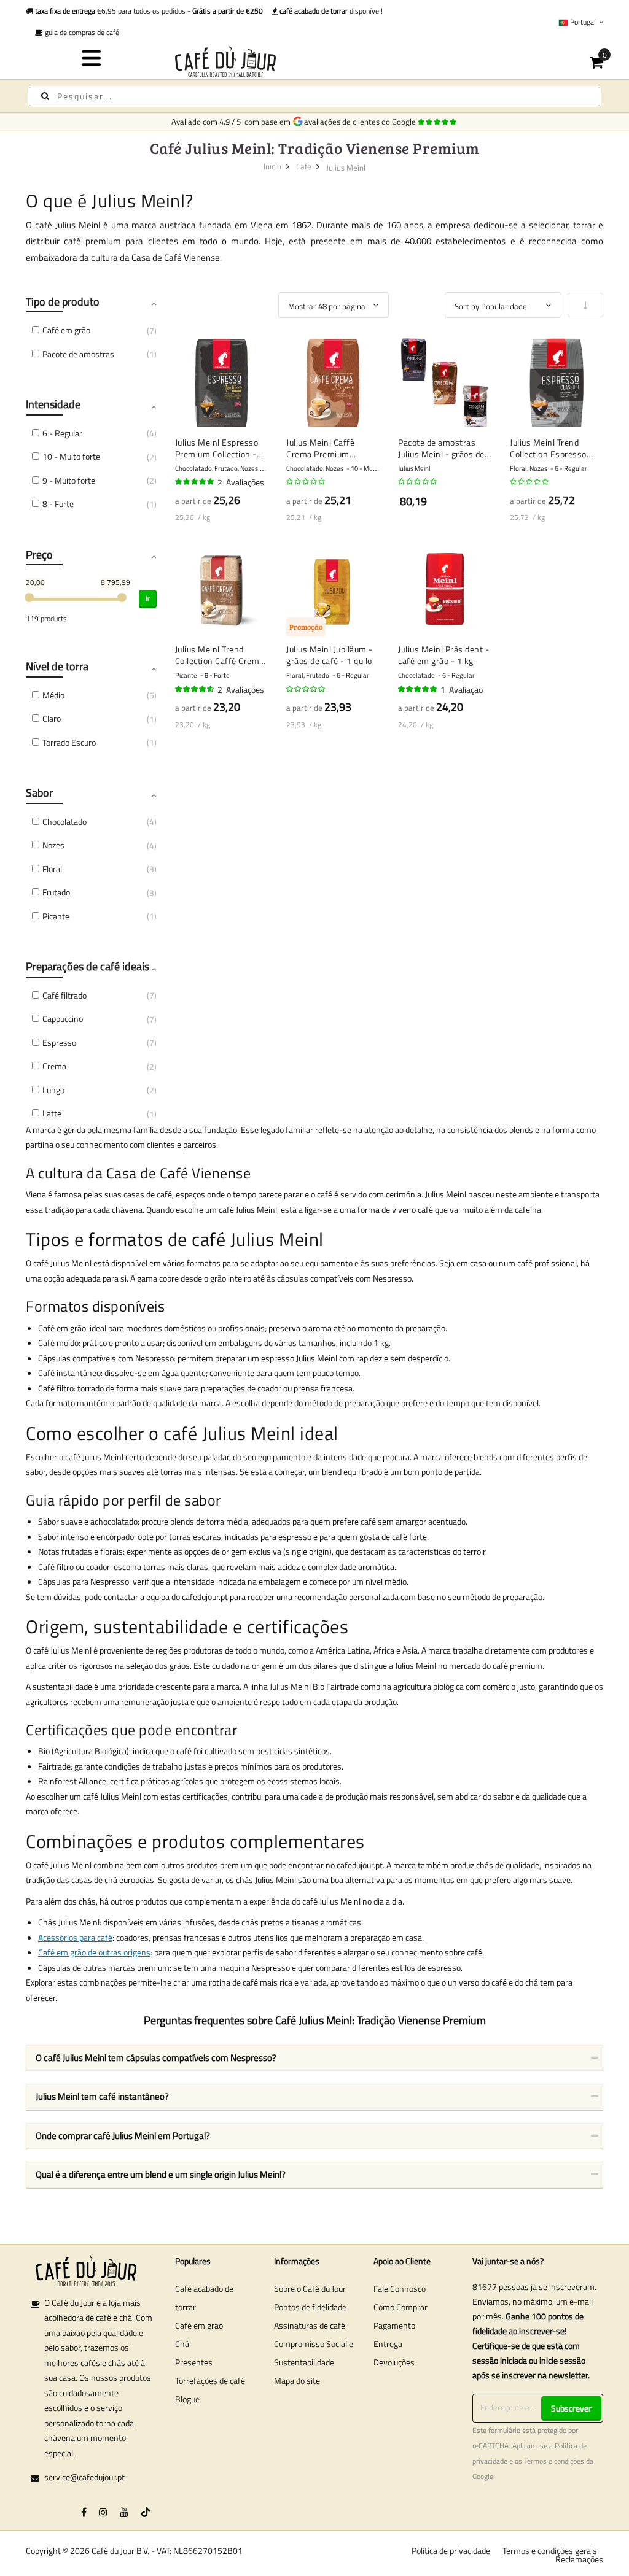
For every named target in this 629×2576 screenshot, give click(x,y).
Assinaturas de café (310, 2325)
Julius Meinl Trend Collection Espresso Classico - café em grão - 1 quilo (555, 448)
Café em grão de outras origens (94, 1952)
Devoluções (394, 2362)
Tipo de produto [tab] (63, 302)
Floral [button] (52, 869)
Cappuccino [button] (63, 1019)
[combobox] (314, 96)
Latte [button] (52, 1113)
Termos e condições (554, 2461)
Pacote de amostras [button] (78, 354)
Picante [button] (56, 916)
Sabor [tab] (39, 793)
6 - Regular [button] (62, 433)
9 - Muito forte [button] (69, 480)
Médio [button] (53, 695)
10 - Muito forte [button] (71, 456)
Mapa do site (297, 2381)
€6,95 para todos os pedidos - (149, 11)
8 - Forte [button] (58, 504)
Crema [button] (54, 1066)
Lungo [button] (53, 1090)
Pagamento (394, 2325)
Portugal (583, 22)
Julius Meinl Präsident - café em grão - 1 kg (443, 655)
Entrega (388, 2344)
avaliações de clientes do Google (362, 122)
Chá (182, 2344)
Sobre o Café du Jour (310, 2288)
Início (272, 166)
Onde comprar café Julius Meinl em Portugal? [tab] (123, 2136)
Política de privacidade (451, 2551)
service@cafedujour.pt (84, 2477)
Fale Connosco (400, 2288)
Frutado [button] (56, 892)
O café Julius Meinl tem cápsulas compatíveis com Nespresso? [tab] (156, 2058)
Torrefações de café (210, 2381)
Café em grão (199, 2325)
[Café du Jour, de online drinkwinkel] (315, 61)
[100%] (195, 482)
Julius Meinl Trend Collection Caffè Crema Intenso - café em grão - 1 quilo (220, 655)
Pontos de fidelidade (310, 2307)
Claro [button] (52, 718)
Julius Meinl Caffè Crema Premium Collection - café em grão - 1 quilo (325, 448)
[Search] (45, 96)
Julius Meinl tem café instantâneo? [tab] (102, 2096)
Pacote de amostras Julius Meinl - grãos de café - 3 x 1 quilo (441, 448)
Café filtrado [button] (64, 995)
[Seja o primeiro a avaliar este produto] (307, 482)
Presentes (194, 2362)
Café (304, 166)
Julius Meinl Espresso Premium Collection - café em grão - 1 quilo (217, 448)
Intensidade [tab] (53, 404)
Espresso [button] (59, 1042)
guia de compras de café (81, 32)
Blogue (187, 2399)
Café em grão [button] (66, 330)
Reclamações (579, 2559)
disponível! (331, 11)
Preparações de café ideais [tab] (88, 966)
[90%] (195, 689)
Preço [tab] (39, 555)
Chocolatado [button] (64, 822)
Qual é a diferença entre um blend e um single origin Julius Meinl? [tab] (161, 2174)
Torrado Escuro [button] (69, 742)
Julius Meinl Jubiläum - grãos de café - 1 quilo (330, 655)
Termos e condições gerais (550, 2551)
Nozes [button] (53, 845)
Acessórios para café (75, 1937)
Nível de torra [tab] (57, 666)
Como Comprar (400, 2307)
